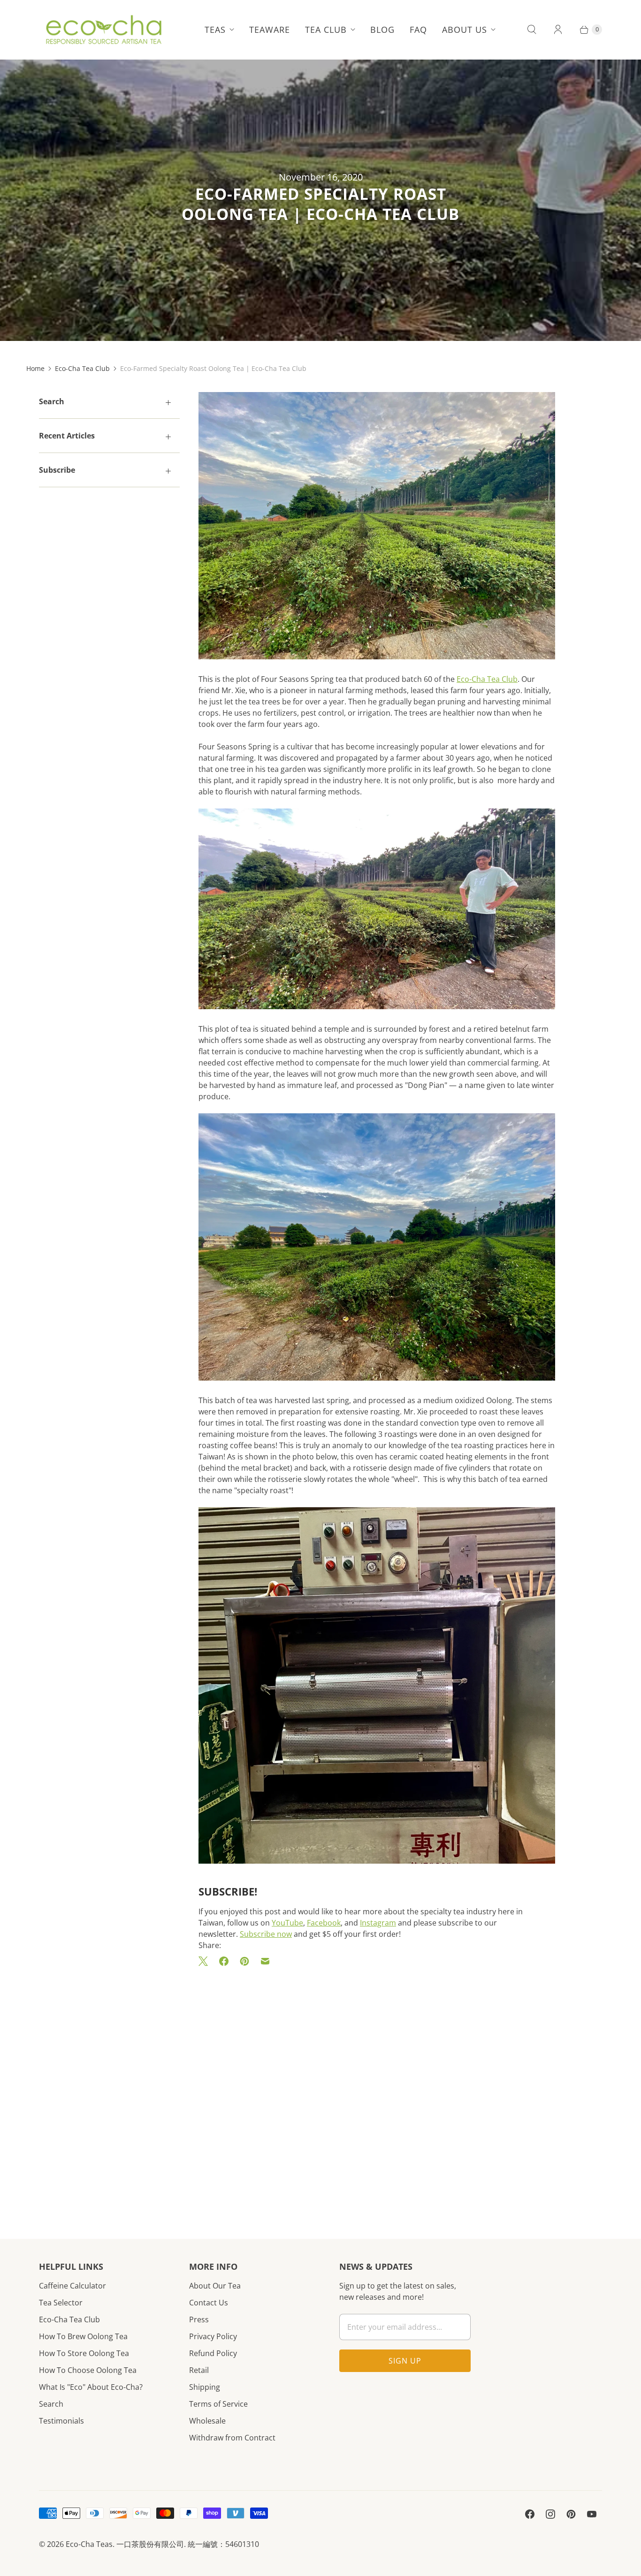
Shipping (205, 2387)
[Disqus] (377, 2089)
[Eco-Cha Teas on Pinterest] (571, 2514)
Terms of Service (218, 2404)
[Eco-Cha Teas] (103, 30)
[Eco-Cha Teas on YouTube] (592, 2514)
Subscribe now (266, 1934)
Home (35, 368)
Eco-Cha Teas (89, 2544)
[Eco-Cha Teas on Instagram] (550, 2514)
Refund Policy (213, 2353)
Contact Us (209, 2303)
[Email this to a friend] (265, 1961)
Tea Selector (61, 2303)
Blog (382, 30)
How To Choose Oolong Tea (88, 2370)
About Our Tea (215, 2286)
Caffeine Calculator (72, 2286)
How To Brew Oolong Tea (83, 2336)
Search (51, 2404)
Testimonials (61, 2421)
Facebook (324, 1923)
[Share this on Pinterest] (244, 1961)
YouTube (287, 1923)
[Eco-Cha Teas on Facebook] (530, 2514)
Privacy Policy (213, 2336)
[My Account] (558, 30)
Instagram (378, 1923)
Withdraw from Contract (232, 2438)
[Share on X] (206, 1961)
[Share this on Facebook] (224, 1961)
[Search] (532, 30)
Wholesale (207, 2421)
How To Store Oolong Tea (84, 2353)
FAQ (418, 30)
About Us (465, 30)
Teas (215, 30)
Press (199, 2319)
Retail (199, 2370)
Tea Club (326, 30)
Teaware (270, 30)
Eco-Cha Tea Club (82, 368)
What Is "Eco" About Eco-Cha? (91, 2387)
